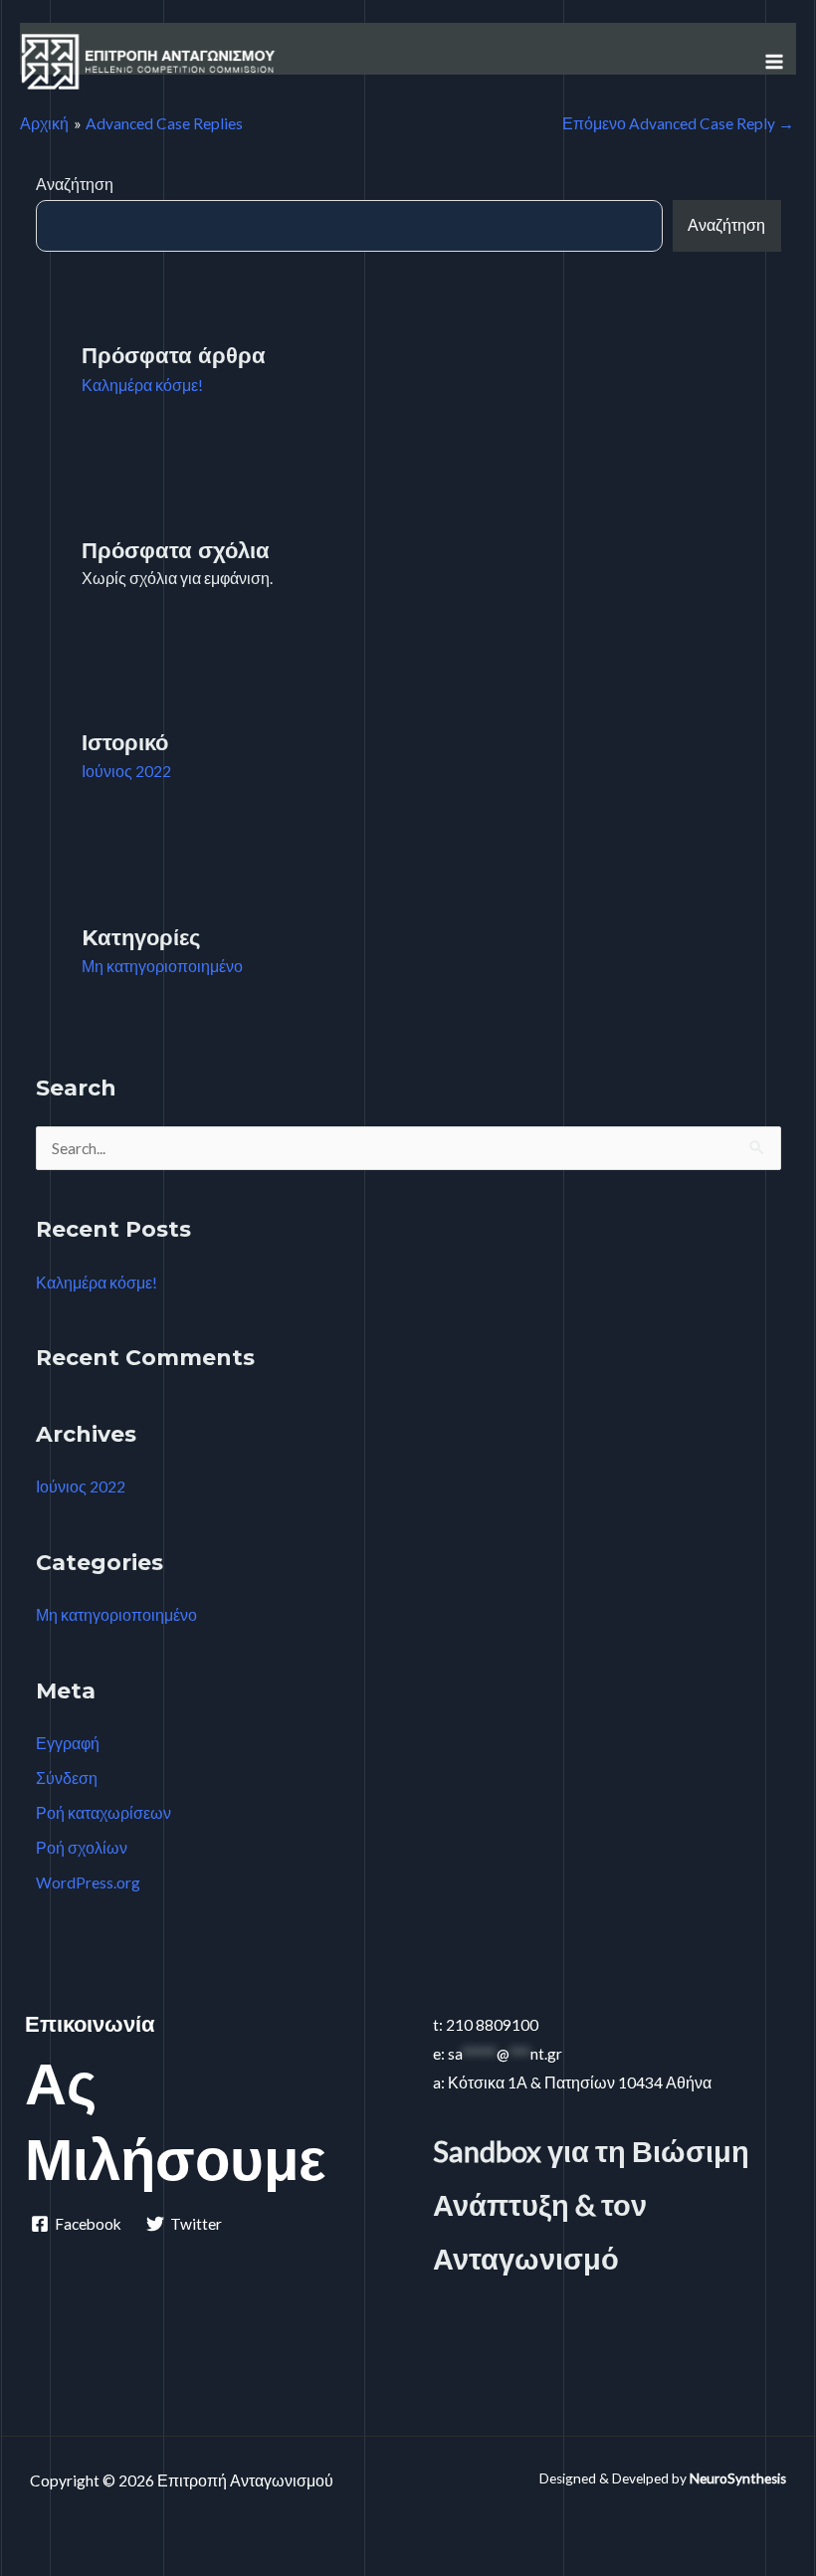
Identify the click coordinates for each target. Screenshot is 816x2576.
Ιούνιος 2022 (126, 771)
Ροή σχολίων (82, 1848)
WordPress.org (88, 1882)
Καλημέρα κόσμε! (142, 385)
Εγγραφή (68, 1743)
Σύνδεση (67, 1778)
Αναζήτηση (75, 184)
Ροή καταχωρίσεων (103, 1813)
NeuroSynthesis (738, 2478)
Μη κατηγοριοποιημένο (162, 966)
